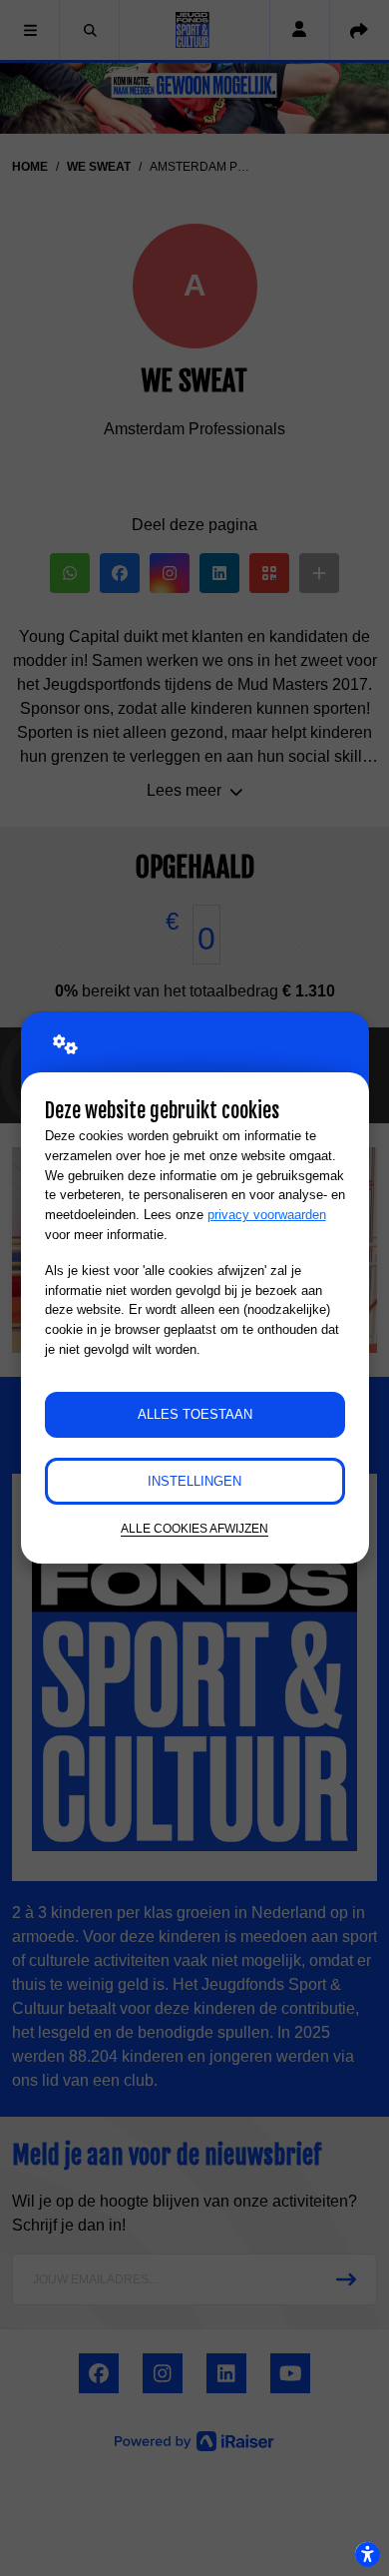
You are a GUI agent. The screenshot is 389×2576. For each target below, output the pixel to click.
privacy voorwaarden (267, 1215)
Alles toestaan (195, 1414)
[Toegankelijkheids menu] (367, 2554)
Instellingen (194, 1481)
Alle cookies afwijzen (194, 1528)
